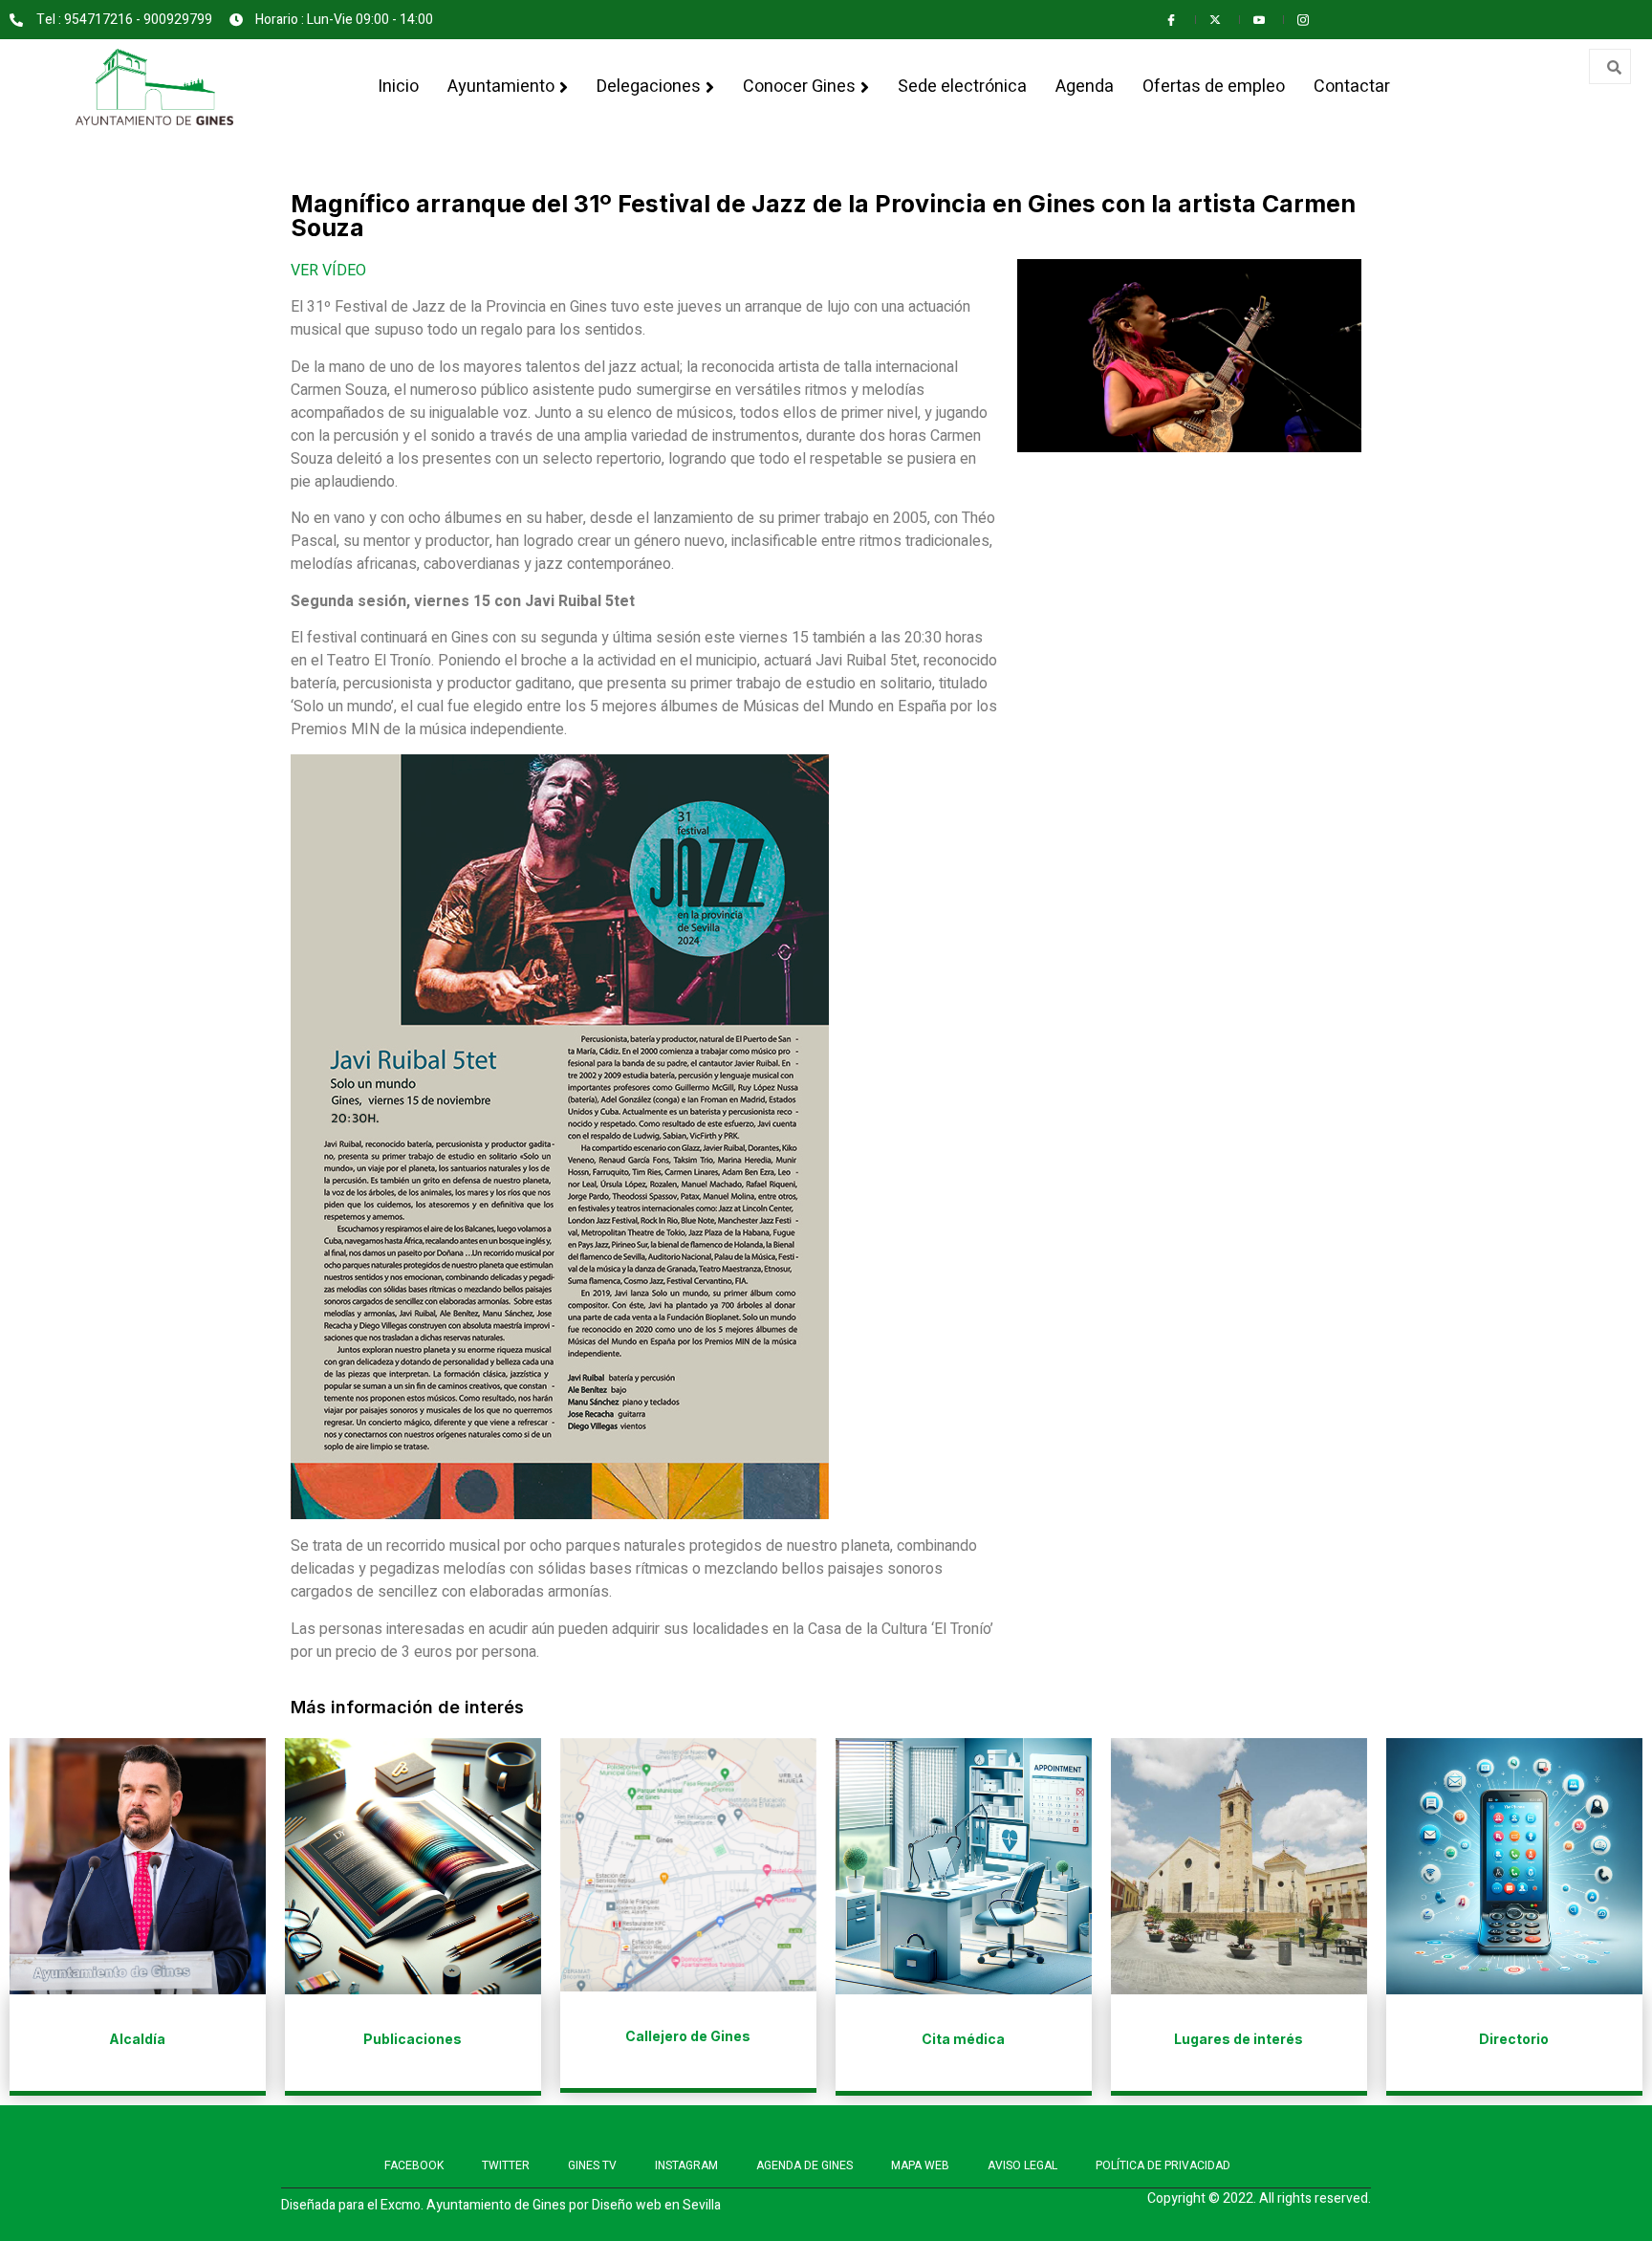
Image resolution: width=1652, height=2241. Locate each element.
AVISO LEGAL (1022, 2165)
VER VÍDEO (328, 271)
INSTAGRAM (686, 2165)
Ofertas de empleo (1214, 87)
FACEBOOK (414, 2165)
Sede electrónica (962, 87)
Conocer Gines (799, 87)
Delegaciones (649, 87)
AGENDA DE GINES (804, 2165)
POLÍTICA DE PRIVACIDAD (1163, 2165)
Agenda (1085, 87)
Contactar (1352, 87)
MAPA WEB (920, 2165)
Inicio (398, 87)
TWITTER (506, 2165)
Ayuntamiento (501, 87)
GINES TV (592, 2165)
